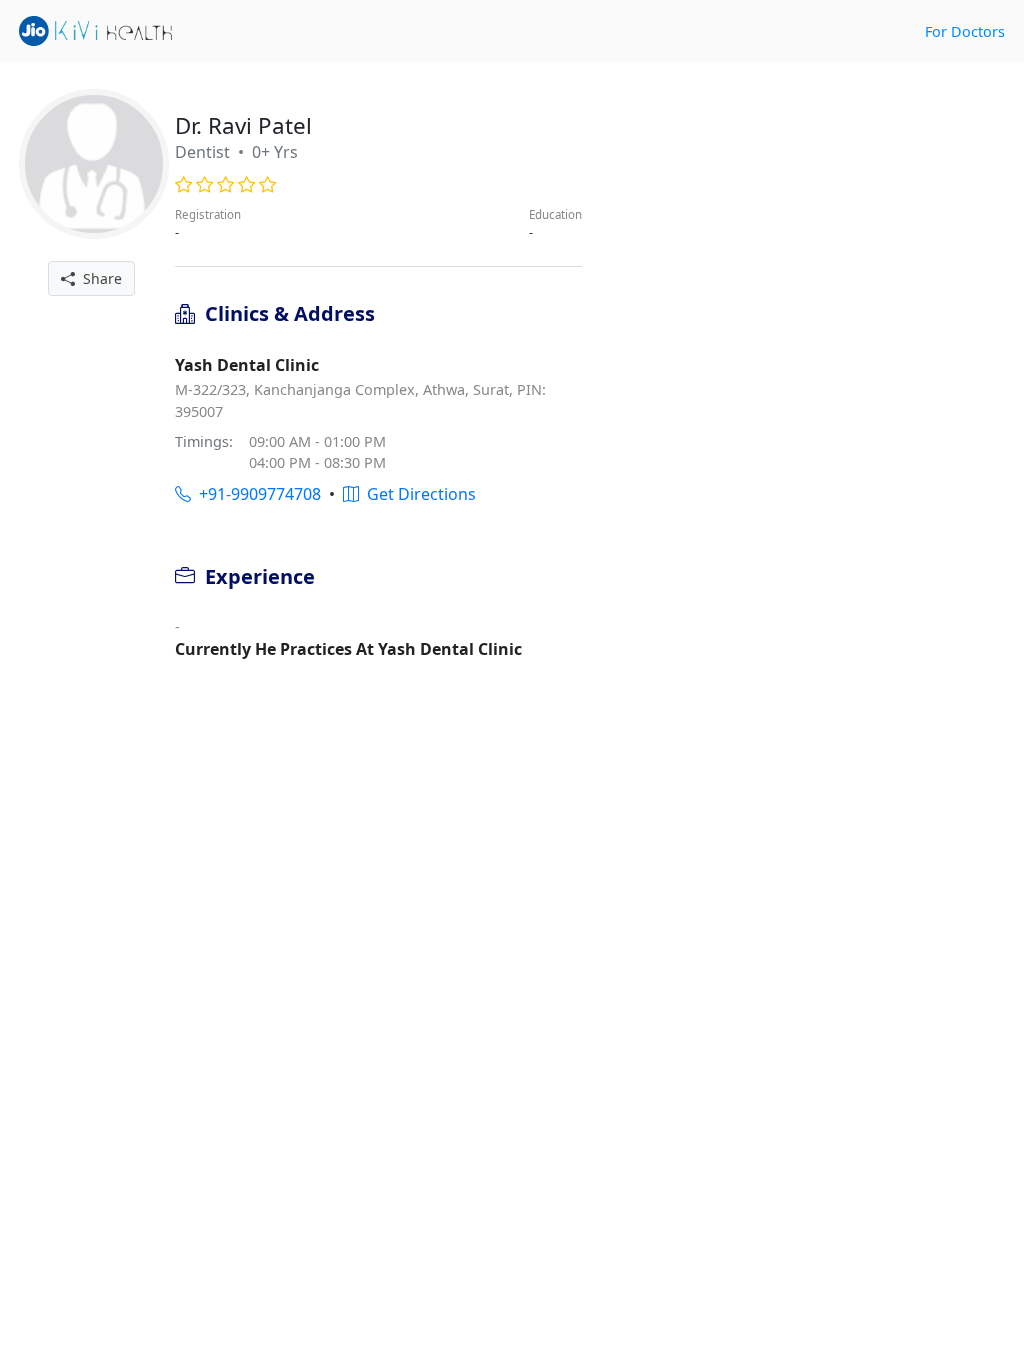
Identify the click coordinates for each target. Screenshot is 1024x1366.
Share (98, 278)
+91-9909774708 (256, 494)
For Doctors (965, 31)
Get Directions (417, 494)
